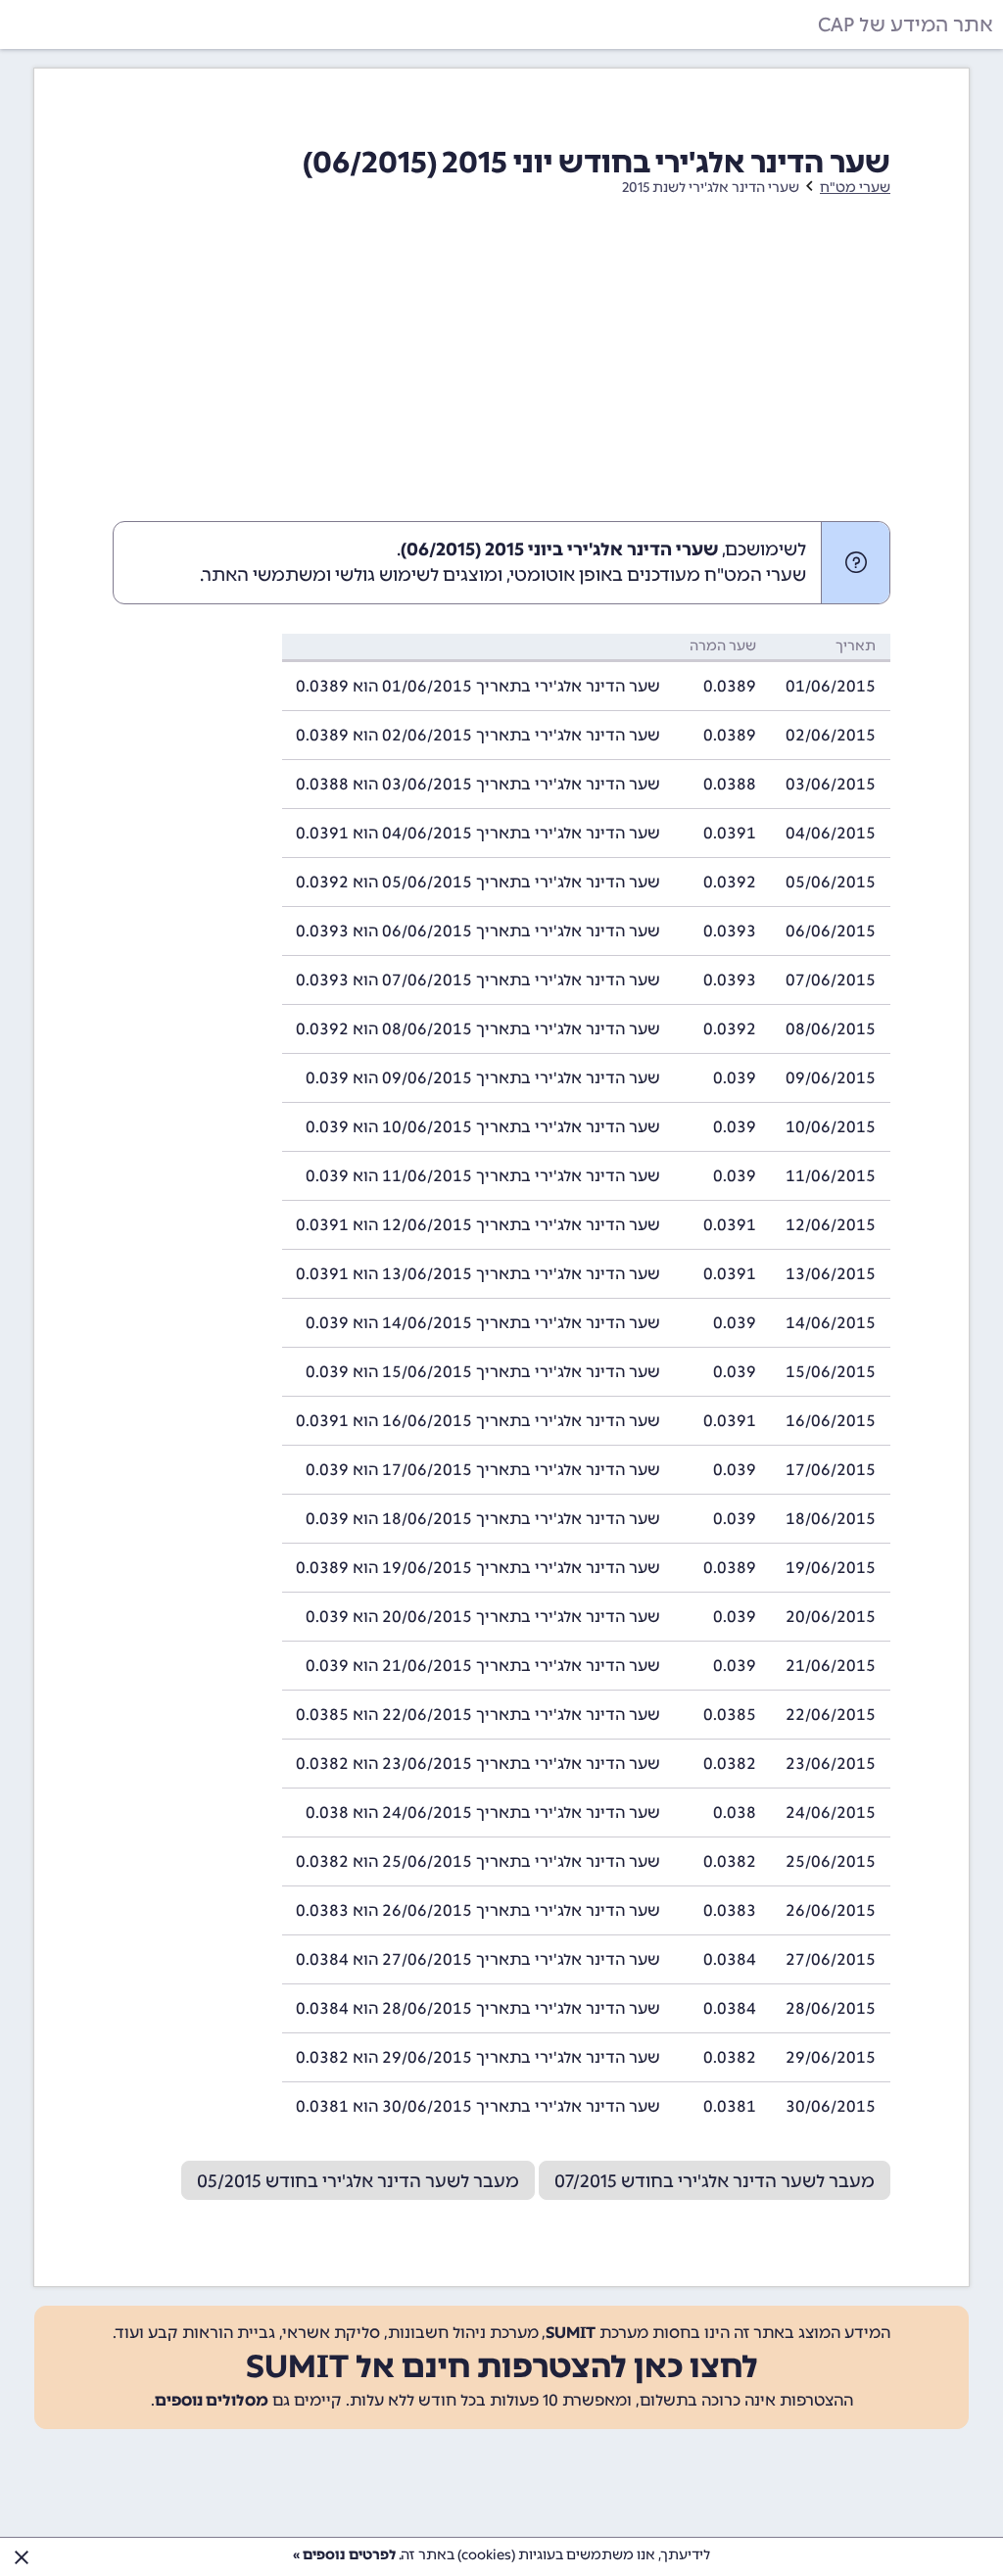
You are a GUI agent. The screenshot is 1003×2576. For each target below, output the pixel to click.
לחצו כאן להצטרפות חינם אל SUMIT (502, 2366)
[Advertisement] (501, 374)
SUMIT (571, 2333)
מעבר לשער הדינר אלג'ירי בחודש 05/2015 (358, 2181)
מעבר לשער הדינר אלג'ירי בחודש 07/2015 (715, 2181)
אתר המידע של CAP (906, 24)
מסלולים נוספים (212, 2400)
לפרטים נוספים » (344, 2555)
